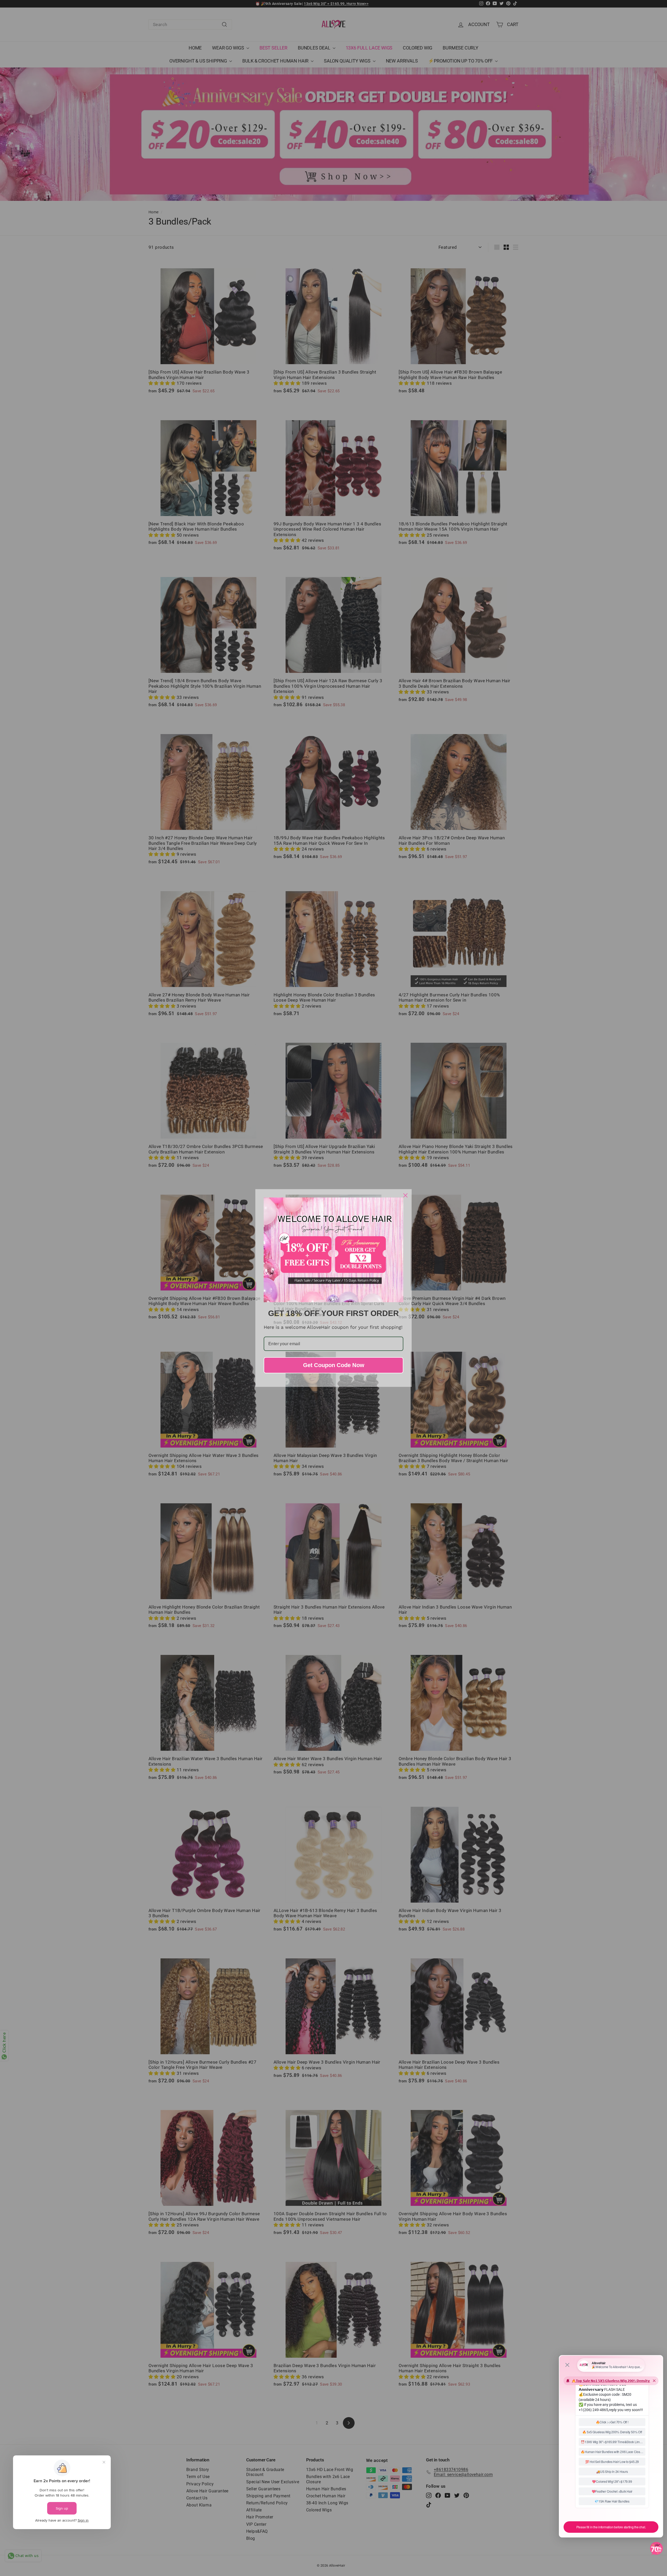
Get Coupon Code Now (334, 1365)
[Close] (405, 1195)
